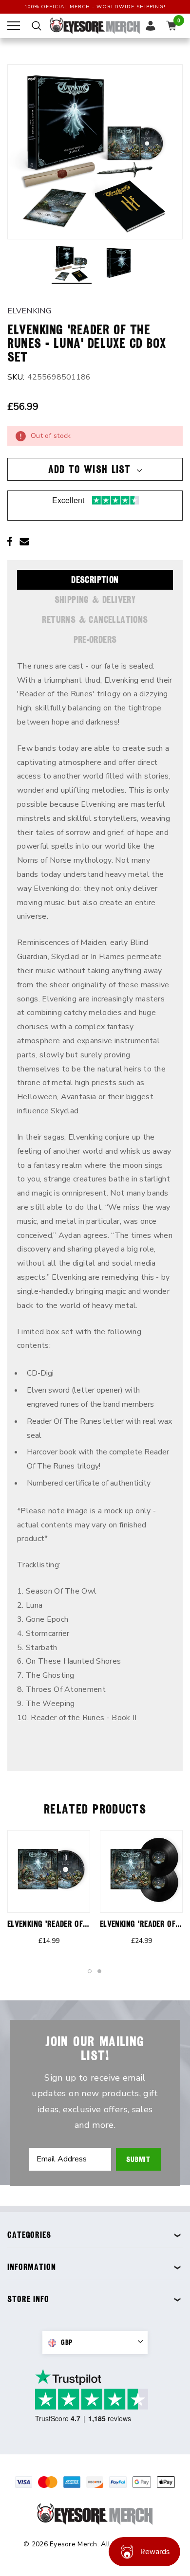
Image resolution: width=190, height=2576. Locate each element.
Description (95, 580)
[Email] (24, 542)
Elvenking (29, 311)
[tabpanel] (49, 1892)
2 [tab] (100, 1972)
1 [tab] (90, 1972)
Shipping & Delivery (95, 599)
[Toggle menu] (14, 26)
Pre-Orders (95, 639)
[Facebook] (10, 542)
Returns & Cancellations (95, 619)
